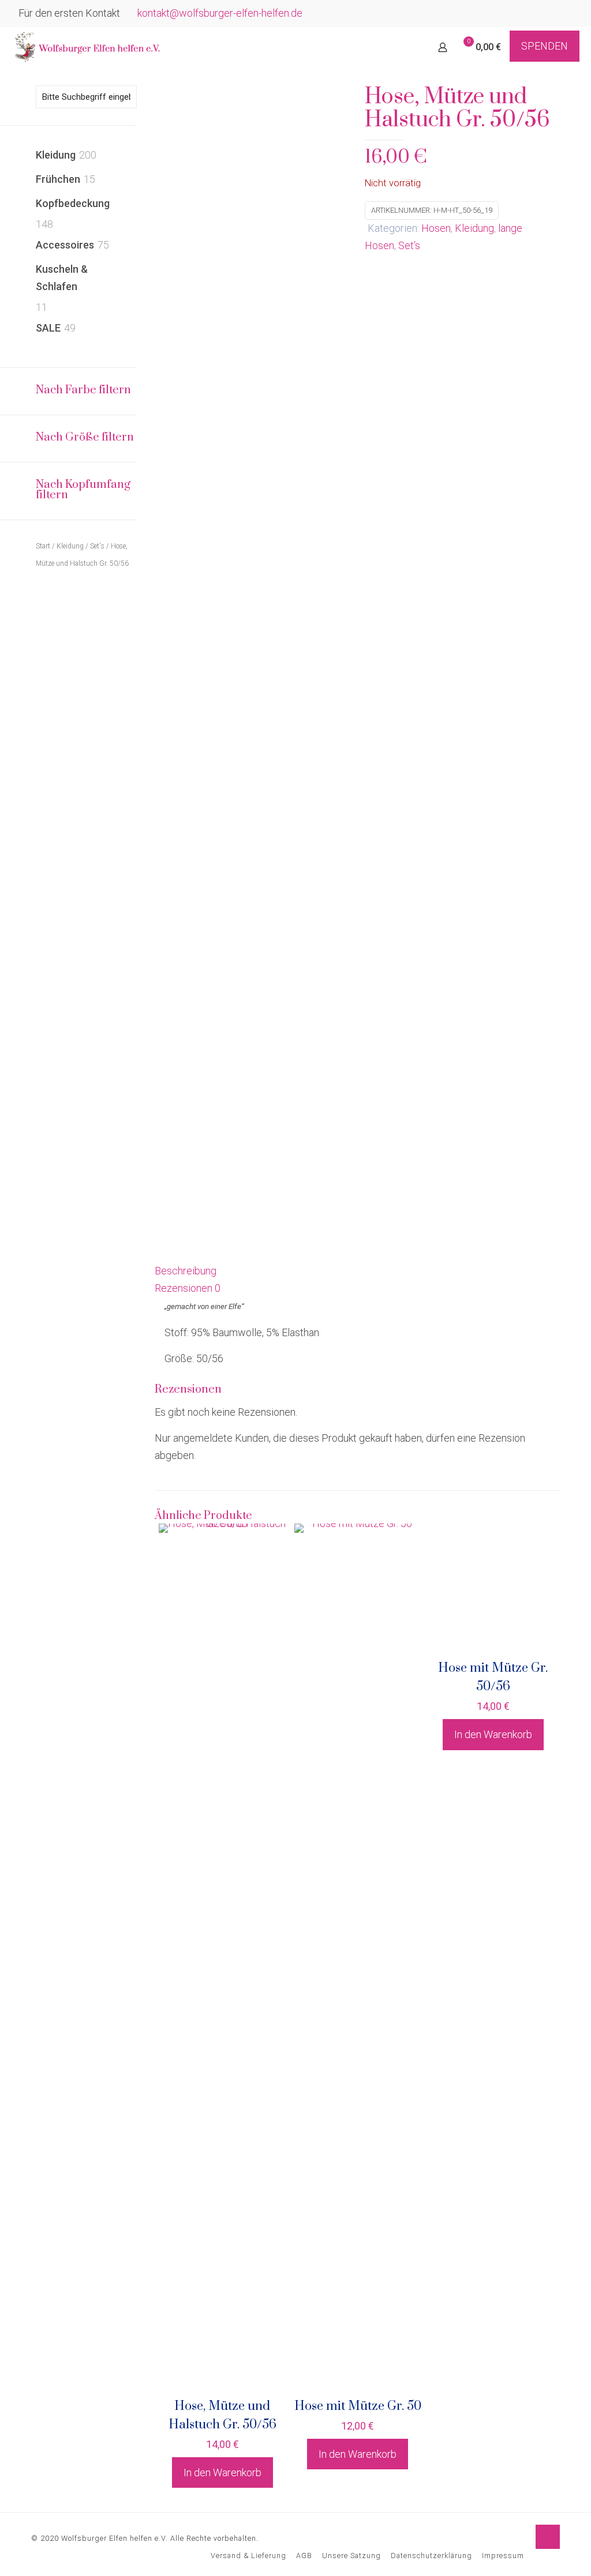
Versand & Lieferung (248, 2556)
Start (43, 546)
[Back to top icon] (548, 2537)
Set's (409, 245)
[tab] (358, 1271)
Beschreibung (186, 1271)
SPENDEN (545, 46)
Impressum (503, 2556)
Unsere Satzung (351, 2556)
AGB (304, 2556)
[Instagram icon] (566, 14)
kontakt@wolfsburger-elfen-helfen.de (220, 13)
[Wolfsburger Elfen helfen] (86, 47)
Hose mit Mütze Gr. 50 (358, 2406)
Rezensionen (188, 1288)
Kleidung (474, 228)
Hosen (436, 228)
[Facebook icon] (551, 14)
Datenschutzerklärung (431, 2556)
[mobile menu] (402, 47)
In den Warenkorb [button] (222, 2472)
